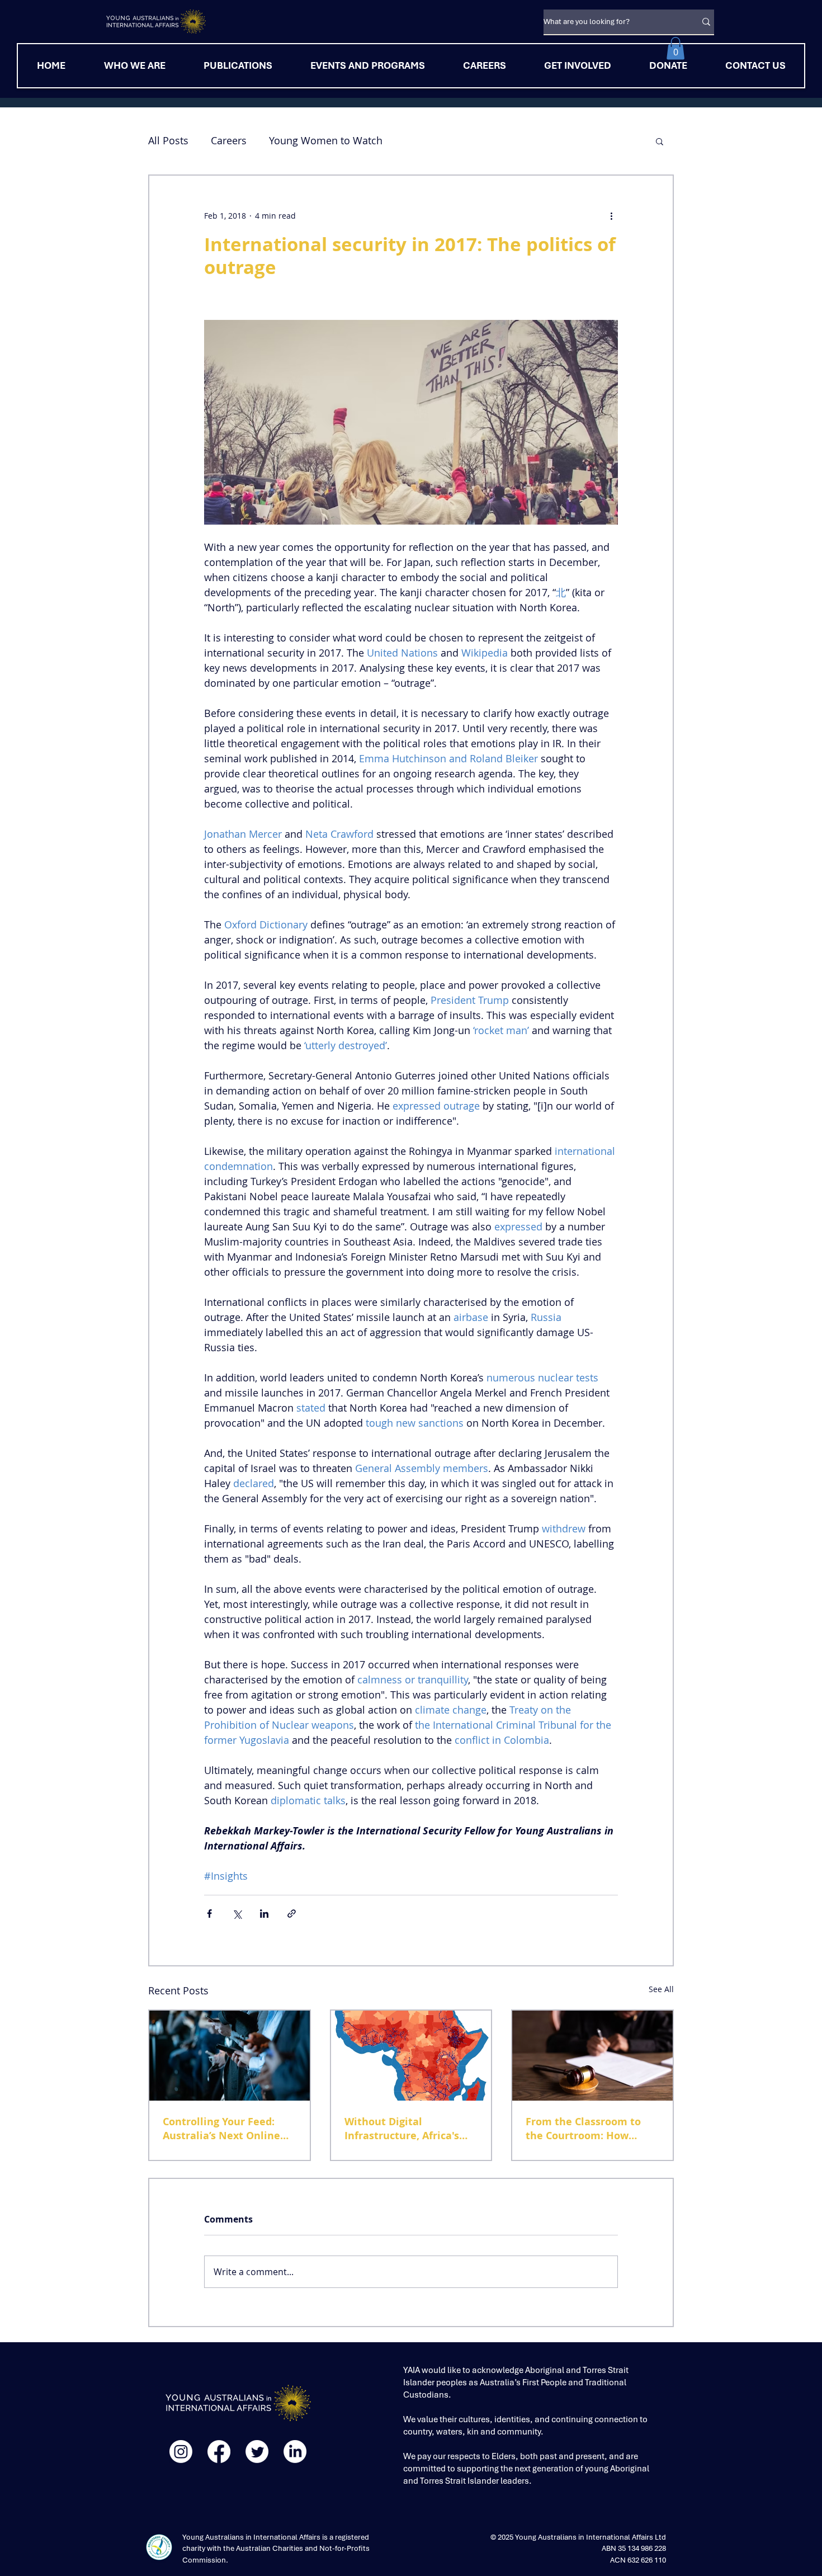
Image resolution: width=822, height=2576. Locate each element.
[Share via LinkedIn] (264, 1914)
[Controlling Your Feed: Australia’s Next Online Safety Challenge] (230, 2056)
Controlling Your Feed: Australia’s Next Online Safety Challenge (221, 2129)
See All (661, 1989)
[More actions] (611, 216)
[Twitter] (257, 2452)
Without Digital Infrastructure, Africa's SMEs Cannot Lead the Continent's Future (402, 2129)
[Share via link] (292, 1914)
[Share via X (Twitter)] (237, 1914)
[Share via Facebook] (209, 1914)
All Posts (168, 140)
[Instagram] (181, 2452)
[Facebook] (219, 2452)
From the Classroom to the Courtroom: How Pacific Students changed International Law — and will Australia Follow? (589, 2129)
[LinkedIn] (295, 2452)
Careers (229, 140)
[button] (675, 48)
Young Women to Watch (326, 140)
